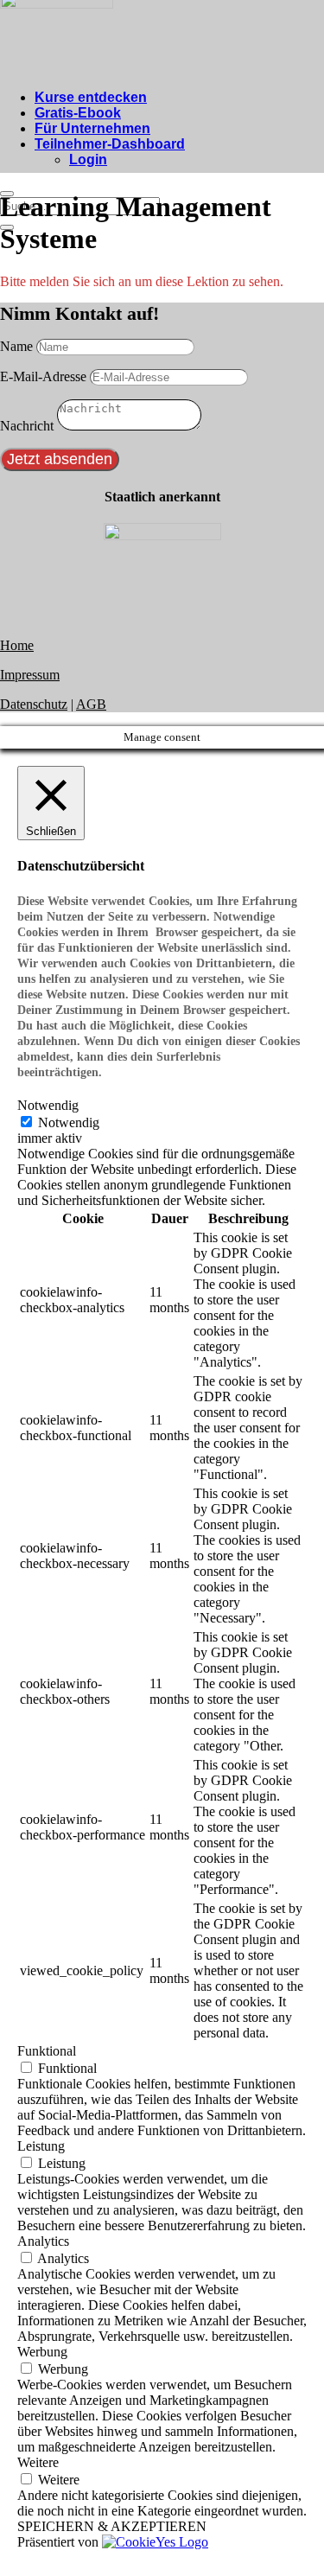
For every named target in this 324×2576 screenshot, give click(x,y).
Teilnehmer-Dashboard (110, 144)
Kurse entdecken (91, 97)
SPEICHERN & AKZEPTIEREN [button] (112, 2526)
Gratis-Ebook (78, 113)
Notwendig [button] (48, 1105)
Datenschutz (34, 704)
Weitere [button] (38, 2462)
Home (17, 645)
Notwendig (69, 1122)
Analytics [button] (43, 2241)
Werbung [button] (42, 2352)
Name (16, 346)
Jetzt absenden (60, 459)
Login (88, 159)
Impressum (30, 675)
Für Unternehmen (92, 128)
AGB (91, 704)
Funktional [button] (47, 2051)
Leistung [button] (41, 2146)
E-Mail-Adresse (43, 376)
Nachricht (27, 426)
